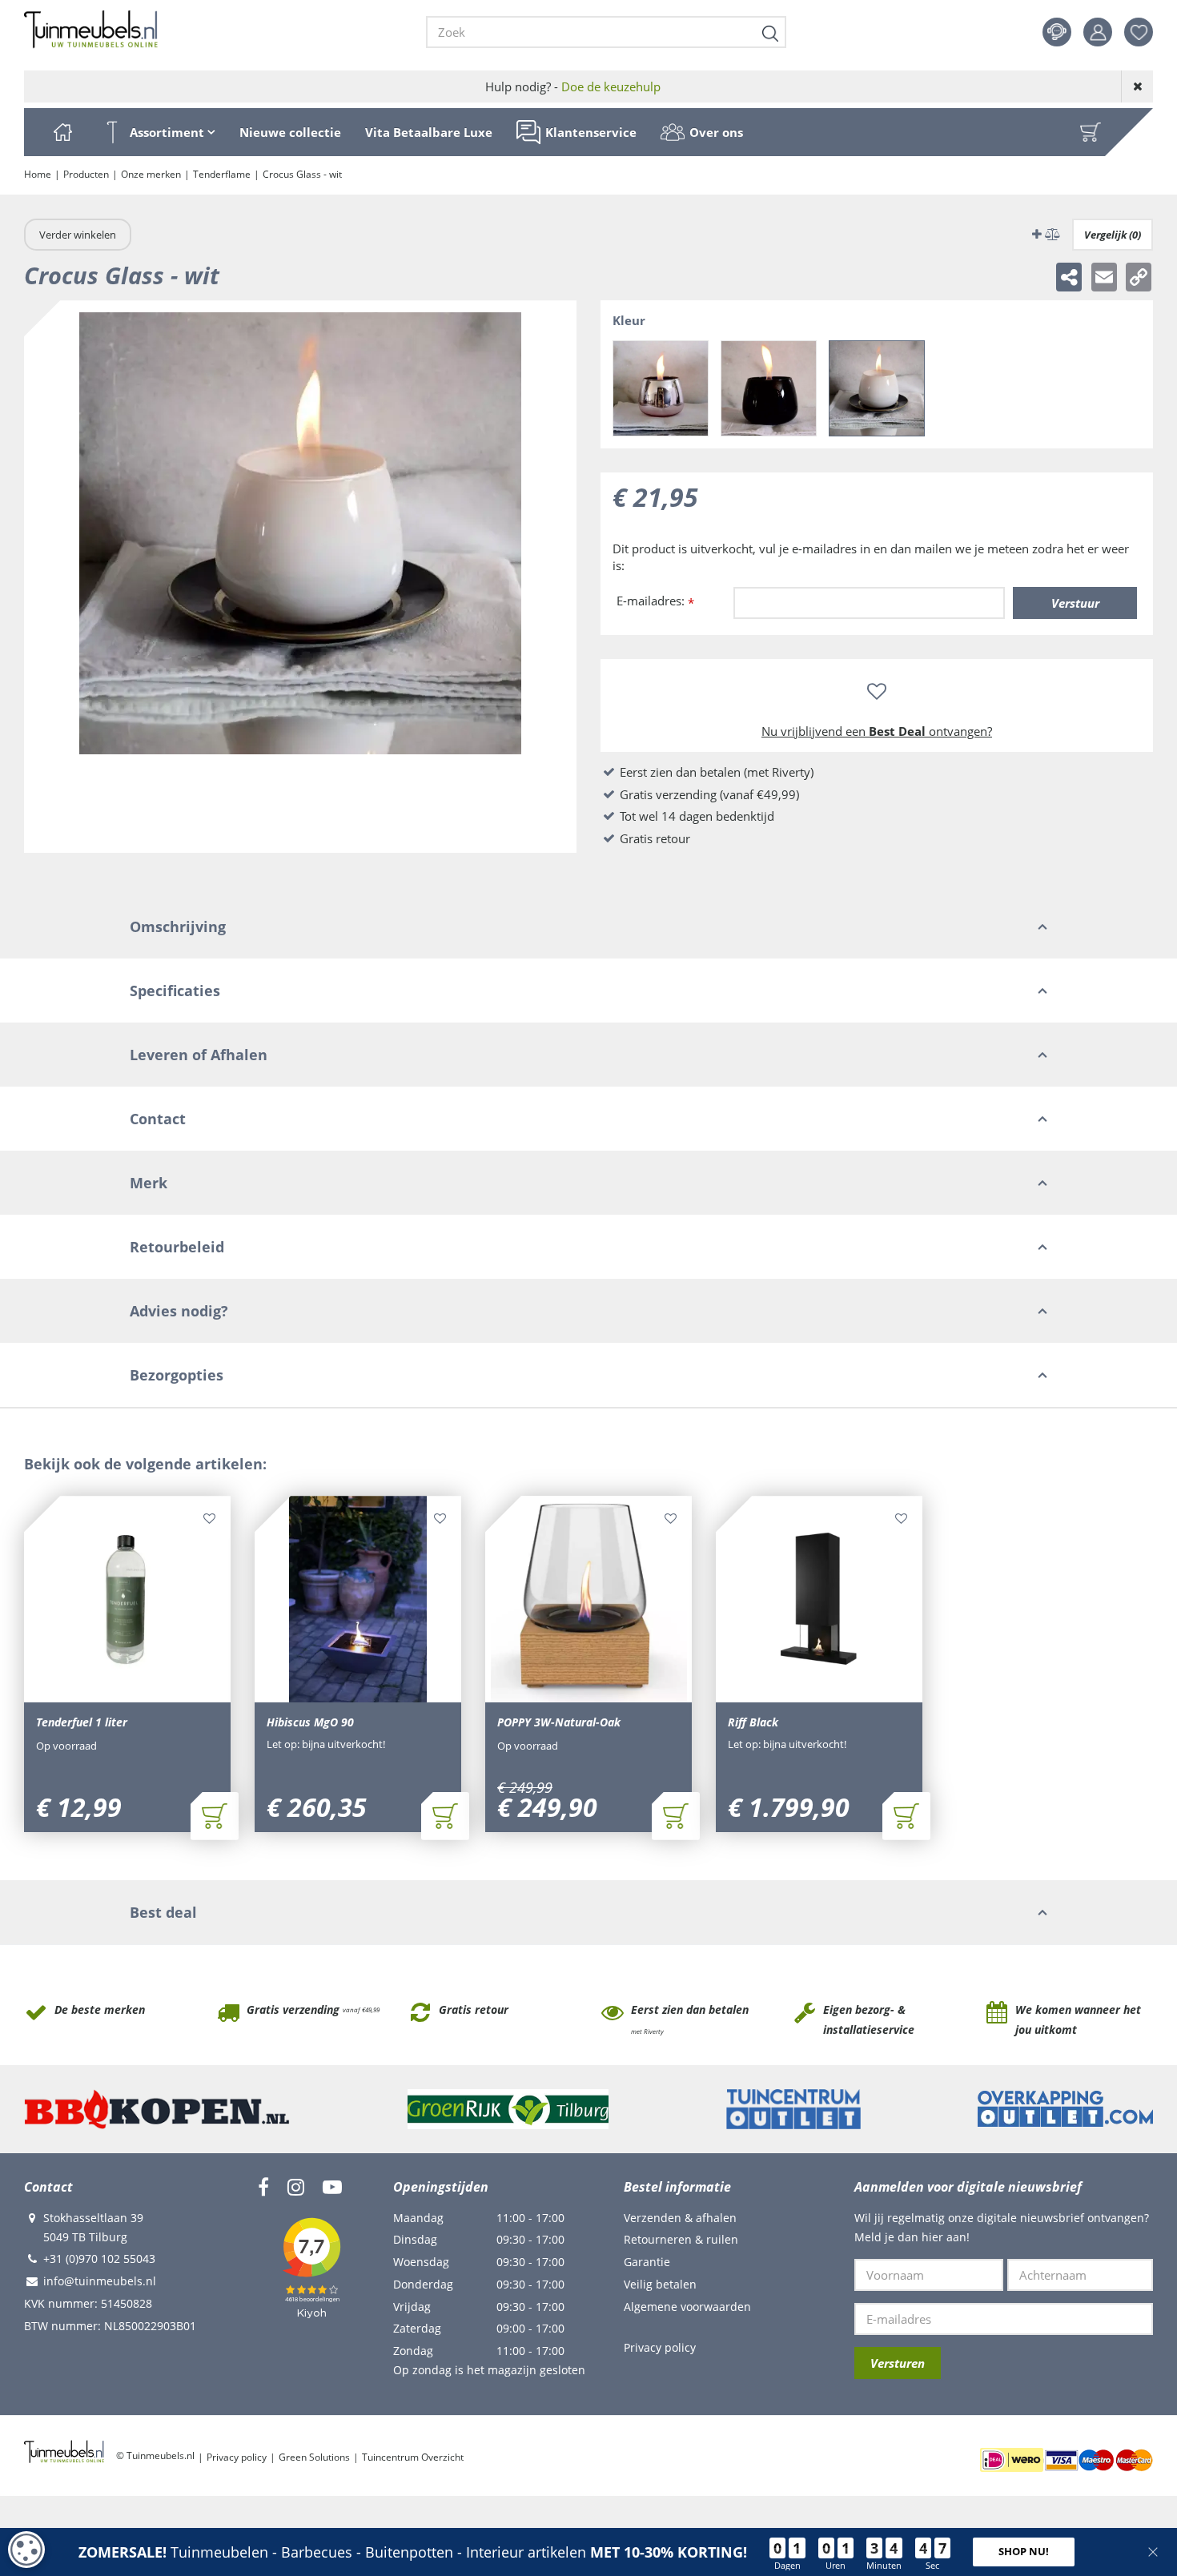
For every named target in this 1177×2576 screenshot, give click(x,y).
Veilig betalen (660, 2284)
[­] (263, 2187)
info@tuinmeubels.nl (100, 2281)
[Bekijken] (1091, 132)
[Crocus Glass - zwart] (769, 388)
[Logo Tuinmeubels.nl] (91, 30)
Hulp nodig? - (573, 86)
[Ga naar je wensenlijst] (1145, 32)
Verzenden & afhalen (680, 2218)
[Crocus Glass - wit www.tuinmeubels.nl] (300, 577)
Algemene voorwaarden (687, 2307)
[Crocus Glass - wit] (877, 388)
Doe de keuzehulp (611, 86)
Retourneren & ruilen (681, 2239)
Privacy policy (660, 2347)
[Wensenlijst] (1139, 32)
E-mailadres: (655, 602)
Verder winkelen (78, 235)
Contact (1057, 32)
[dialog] (26, 2550)
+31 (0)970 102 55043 (99, 2259)
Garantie (647, 2262)
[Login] (1098, 32)
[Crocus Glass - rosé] (661, 388)
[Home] (62, 132)
